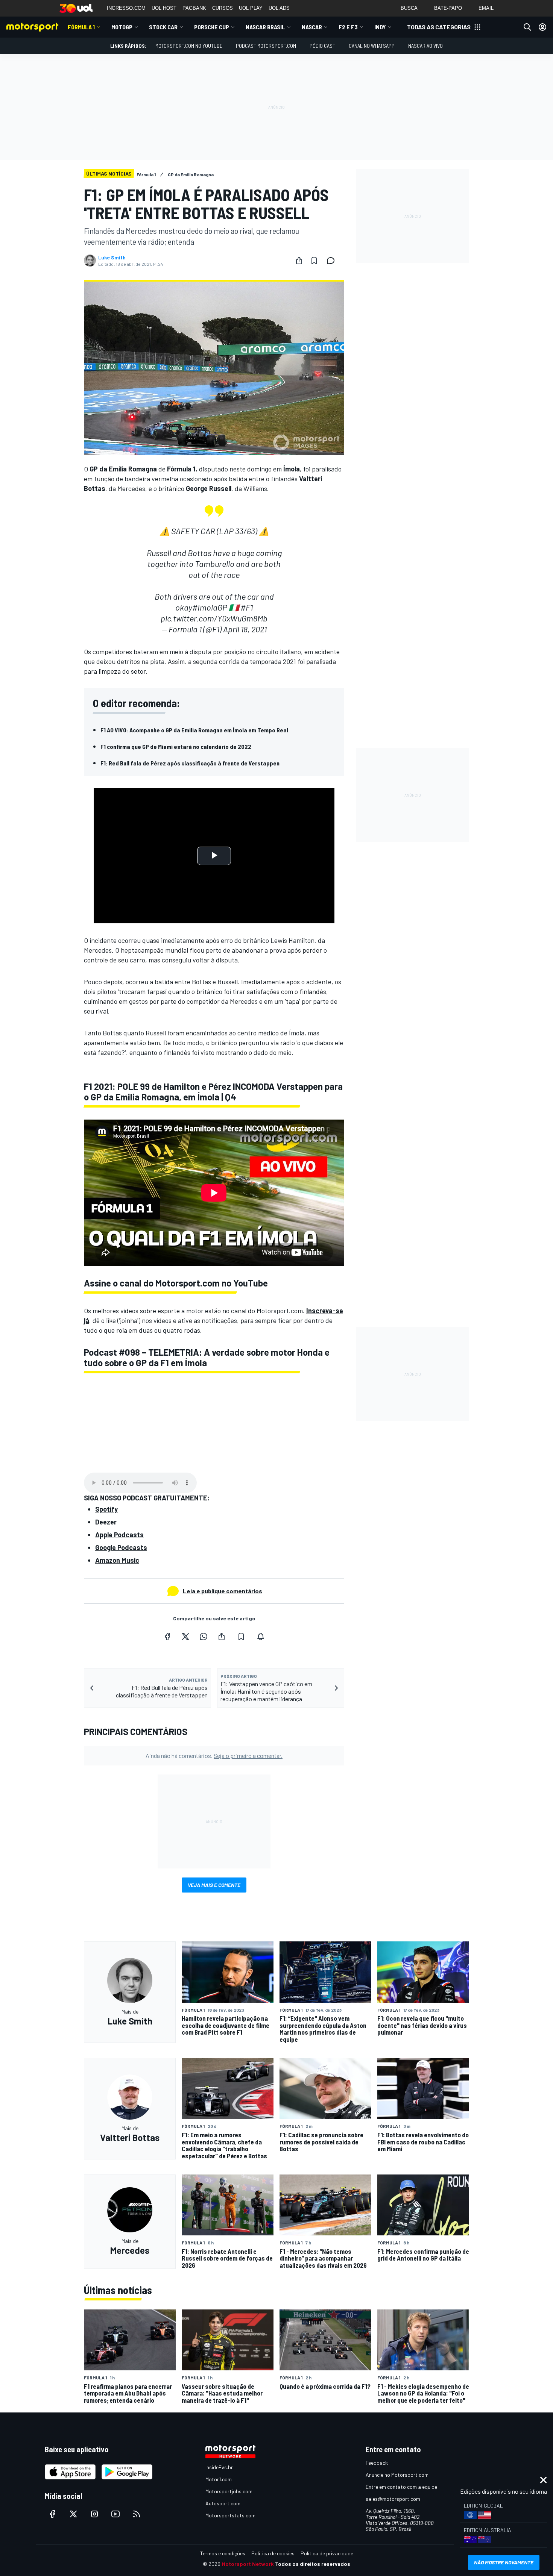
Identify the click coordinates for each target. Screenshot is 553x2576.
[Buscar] (527, 27)
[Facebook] (167, 1637)
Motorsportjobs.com (229, 2491)
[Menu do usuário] (542, 27)
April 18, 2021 (245, 629)
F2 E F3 (348, 27)
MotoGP (122, 27)
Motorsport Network (248, 2564)
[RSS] (137, 2514)
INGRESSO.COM (126, 8)
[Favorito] (314, 261)
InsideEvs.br (219, 2467)
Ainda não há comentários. (214, 1755)
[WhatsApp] (204, 1637)
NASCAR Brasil (265, 27)
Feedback (377, 2463)
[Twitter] (185, 1637)
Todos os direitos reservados (313, 2564)
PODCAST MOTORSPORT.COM (266, 46)
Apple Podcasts (119, 1535)
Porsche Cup (212, 27)
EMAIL (486, 8)
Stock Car (163, 27)
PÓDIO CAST (322, 46)
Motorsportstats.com (230, 2515)
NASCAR (312, 27)
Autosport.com (223, 2503)
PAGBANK (194, 8)
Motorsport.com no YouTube (189, 46)
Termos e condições (223, 2553)
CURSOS (223, 8)
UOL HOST (164, 8)
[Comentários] (333, 261)
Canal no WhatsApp (372, 46)
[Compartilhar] (299, 261)
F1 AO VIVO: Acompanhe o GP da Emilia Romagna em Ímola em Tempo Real (194, 730)
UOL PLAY (251, 8)
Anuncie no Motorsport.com (397, 2475)
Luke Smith (112, 258)
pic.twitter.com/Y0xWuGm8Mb (214, 618)
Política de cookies (273, 2553)
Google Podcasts (121, 1547)
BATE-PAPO (448, 8)
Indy (380, 27)
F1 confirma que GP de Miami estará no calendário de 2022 (176, 746)
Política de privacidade (327, 2553)
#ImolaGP (210, 607)
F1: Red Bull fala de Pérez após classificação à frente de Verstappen (190, 763)
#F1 (247, 607)
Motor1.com (219, 2479)
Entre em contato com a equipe (401, 2487)
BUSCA (409, 8)
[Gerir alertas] (261, 1637)
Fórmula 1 (81, 27)
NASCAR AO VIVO (425, 46)
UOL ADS (279, 8)
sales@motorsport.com (393, 2499)
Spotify (106, 1509)
